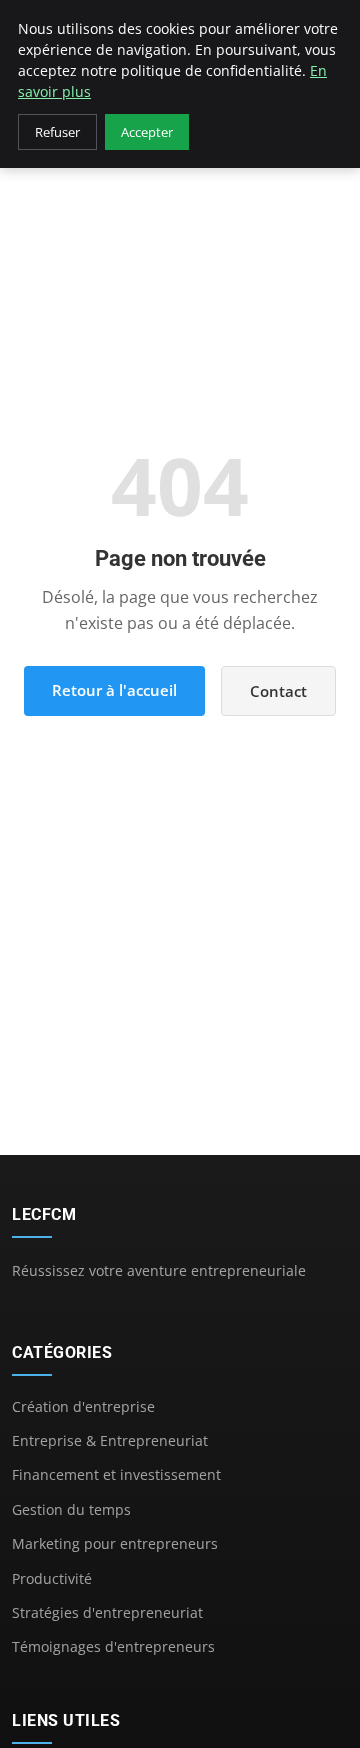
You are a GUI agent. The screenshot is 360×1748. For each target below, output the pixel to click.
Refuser (57, 132)
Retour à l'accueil (114, 690)
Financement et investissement (116, 1474)
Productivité (52, 1578)
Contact (278, 691)
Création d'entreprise (83, 1406)
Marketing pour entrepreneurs (115, 1543)
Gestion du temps (71, 1509)
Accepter (147, 132)
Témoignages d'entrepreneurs (113, 1646)
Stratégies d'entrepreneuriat (107, 1612)
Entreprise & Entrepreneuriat (110, 1440)
